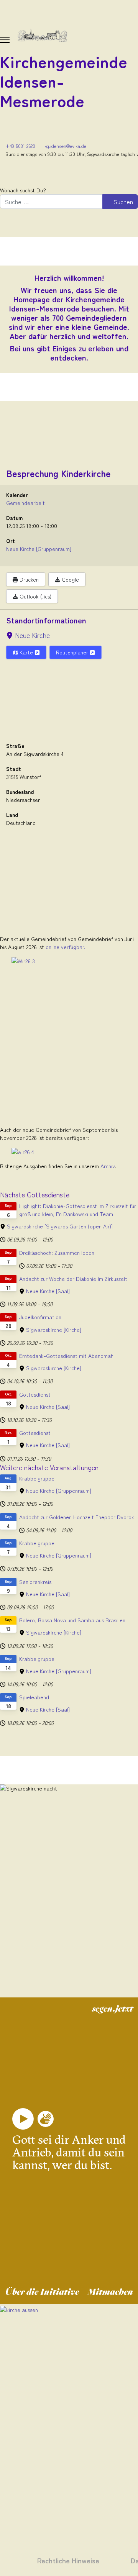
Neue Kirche (32, 635)
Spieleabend (34, 1697)
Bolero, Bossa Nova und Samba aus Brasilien (72, 1620)
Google (70, 579)
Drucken (28, 579)
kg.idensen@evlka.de (65, 146)
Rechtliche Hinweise (68, 2560)
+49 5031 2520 (20, 146)
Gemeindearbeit (25, 503)
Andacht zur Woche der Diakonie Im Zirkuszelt (73, 1279)
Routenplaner (73, 652)
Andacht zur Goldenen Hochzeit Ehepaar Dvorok (77, 1517)
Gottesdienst (35, 1394)
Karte (26, 652)
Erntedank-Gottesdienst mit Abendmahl (67, 1356)
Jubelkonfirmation (40, 1317)
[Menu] (5, 40)
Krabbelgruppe (37, 1478)
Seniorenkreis (35, 1582)
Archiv (108, 1166)
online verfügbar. (66, 947)
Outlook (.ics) (35, 596)
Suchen (122, 202)
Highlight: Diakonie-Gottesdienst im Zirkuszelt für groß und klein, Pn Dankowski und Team (78, 1210)
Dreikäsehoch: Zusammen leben (57, 1253)
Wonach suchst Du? (23, 190)
